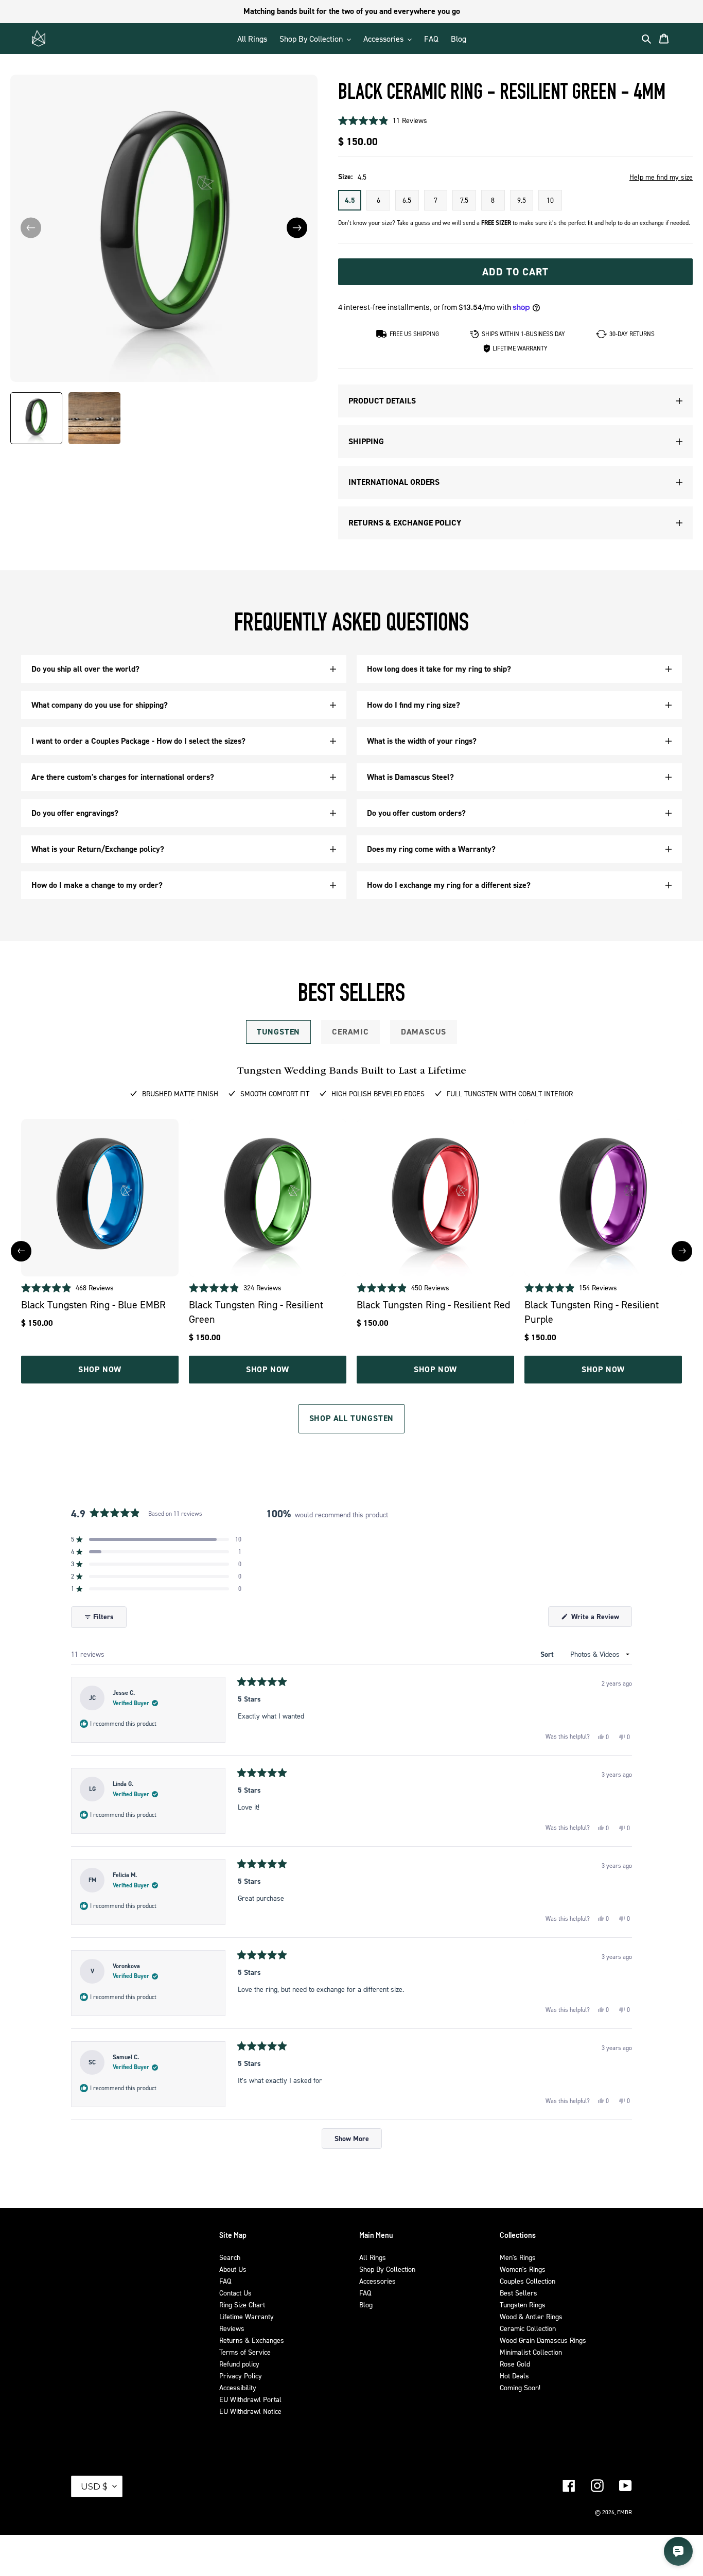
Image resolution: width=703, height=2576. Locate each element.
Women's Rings (523, 2269)
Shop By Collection (387, 2269)
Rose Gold (515, 2364)
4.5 (350, 200)
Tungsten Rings (523, 2305)
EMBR (625, 2512)
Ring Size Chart (242, 2305)
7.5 (464, 200)
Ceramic (350, 1032)
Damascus (424, 1032)
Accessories (377, 2281)
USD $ (94, 2486)
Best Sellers (519, 2293)
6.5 (407, 200)
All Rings (373, 2257)
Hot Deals (514, 2376)
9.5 (522, 200)
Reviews (232, 2328)
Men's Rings (518, 2257)
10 (550, 200)
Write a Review (601, 1619)
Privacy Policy (241, 2376)
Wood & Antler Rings (531, 2316)
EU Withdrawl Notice (250, 2411)
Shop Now (100, 1369)
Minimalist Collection (531, 2352)
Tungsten (278, 1032)
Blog (366, 2305)
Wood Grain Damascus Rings (543, 2340)
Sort (548, 1654)
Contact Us (235, 2293)
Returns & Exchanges (252, 2340)
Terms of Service (245, 2352)
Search (230, 2257)
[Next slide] (682, 1251)
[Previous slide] (21, 1251)
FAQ (225, 2281)
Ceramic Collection (528, 2328)
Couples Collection (528, 2281)
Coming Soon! (520, 2387)
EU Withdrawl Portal (250, 2399)
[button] (297, 228)
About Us (233, 2269)
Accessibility (238, 2387)
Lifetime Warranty (247, 2316)
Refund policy (239, 2364)
